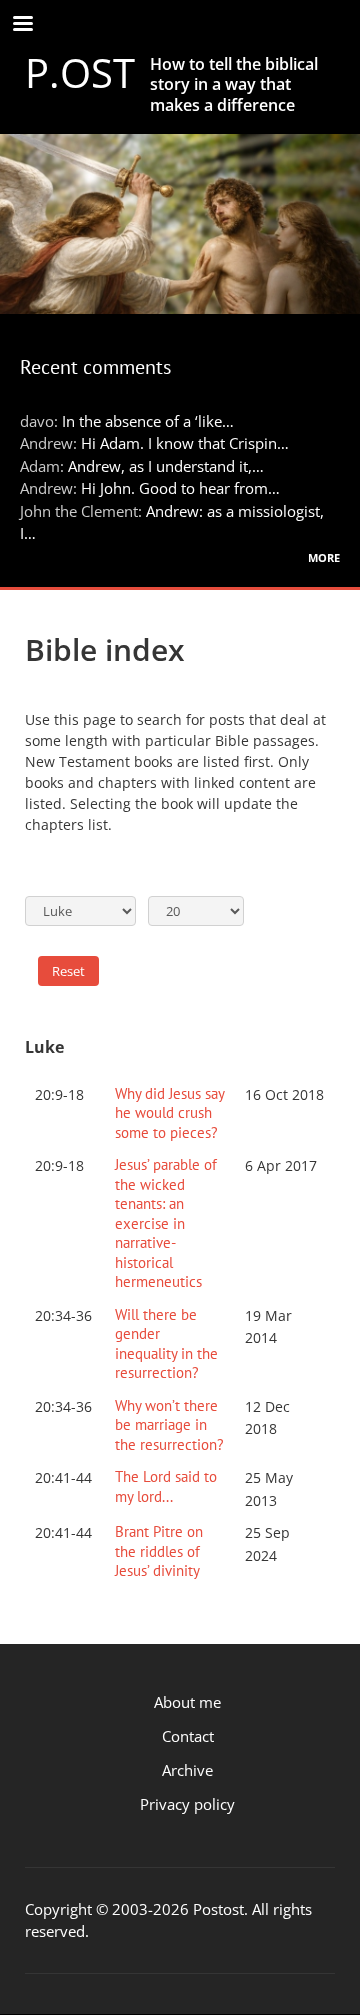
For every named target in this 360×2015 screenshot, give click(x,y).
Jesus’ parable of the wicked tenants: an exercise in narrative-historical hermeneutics (166, 1223)
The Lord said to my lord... (166, 1486)
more (324, 556)
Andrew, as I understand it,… (166, 466)
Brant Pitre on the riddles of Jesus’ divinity (159, 1551)
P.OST (80, 72)
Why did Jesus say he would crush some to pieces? (169, 1113)
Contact (188, 1736)
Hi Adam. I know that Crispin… (185, 443)
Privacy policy (187, 1804)
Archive (187, 1770)
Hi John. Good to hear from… (180, 488)
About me (187, 1702)
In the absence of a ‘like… (148, 421)
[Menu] (22, 25)
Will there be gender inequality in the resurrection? (166, 1344)
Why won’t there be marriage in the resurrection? (169, 1425)
